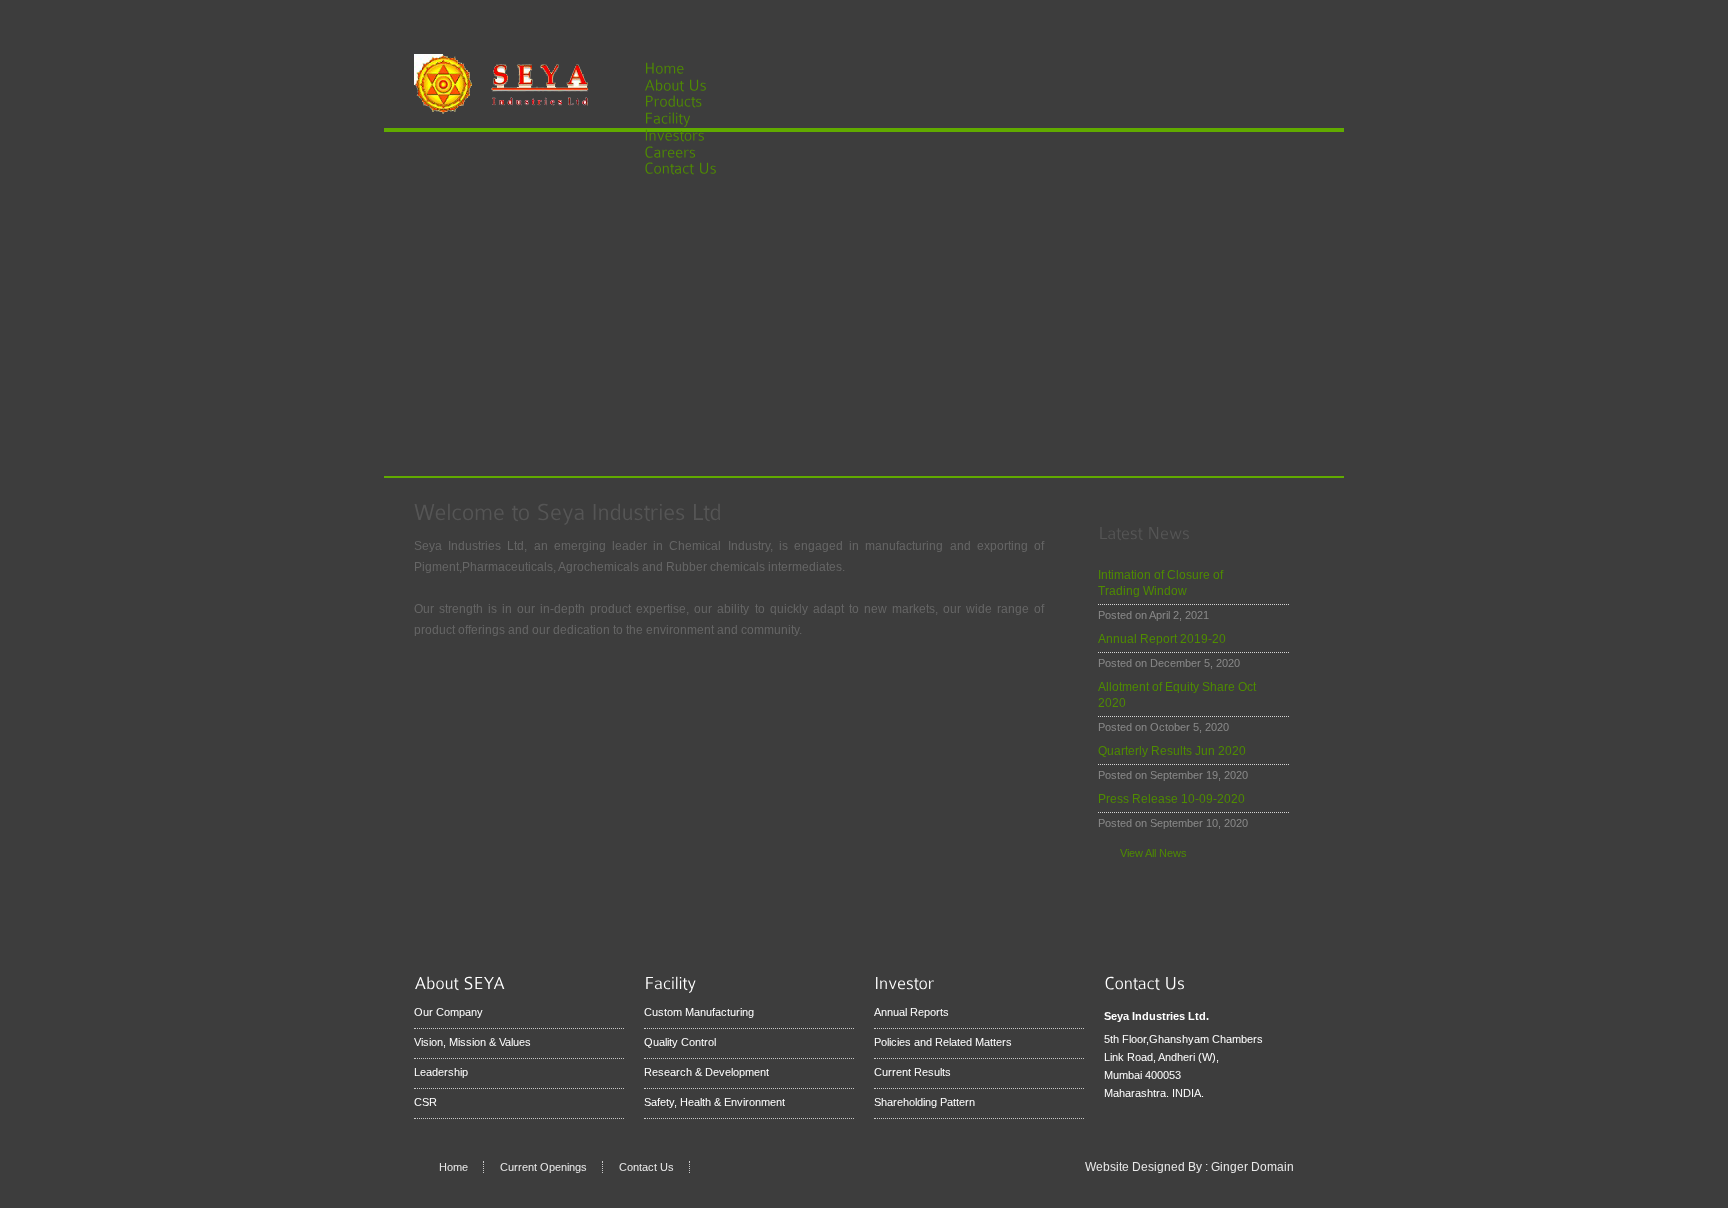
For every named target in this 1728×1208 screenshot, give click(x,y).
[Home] (664, 66)
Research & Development (706, 1072)
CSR (425, 1102)
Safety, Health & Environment (714, 1102)
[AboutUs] (687, 83)
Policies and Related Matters (943, 1042)
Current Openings (543, 1167)
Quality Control (680, 1042)
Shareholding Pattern (924, 1102)
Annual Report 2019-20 (1162, 639)
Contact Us (646, 1167)
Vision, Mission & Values (472, 1042)
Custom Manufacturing (699, 1012)
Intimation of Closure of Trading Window (1160, 583)
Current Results (912, 1072)
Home (453, 1167)
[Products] (684, 100)
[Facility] (679, 116)
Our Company (448, 1012)
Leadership (441, 1072)
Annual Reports (911, 1012)
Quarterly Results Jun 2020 (1172, 751)
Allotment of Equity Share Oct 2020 (1177, 695)
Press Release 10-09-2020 (1171, 799)
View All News (1153, 853)
